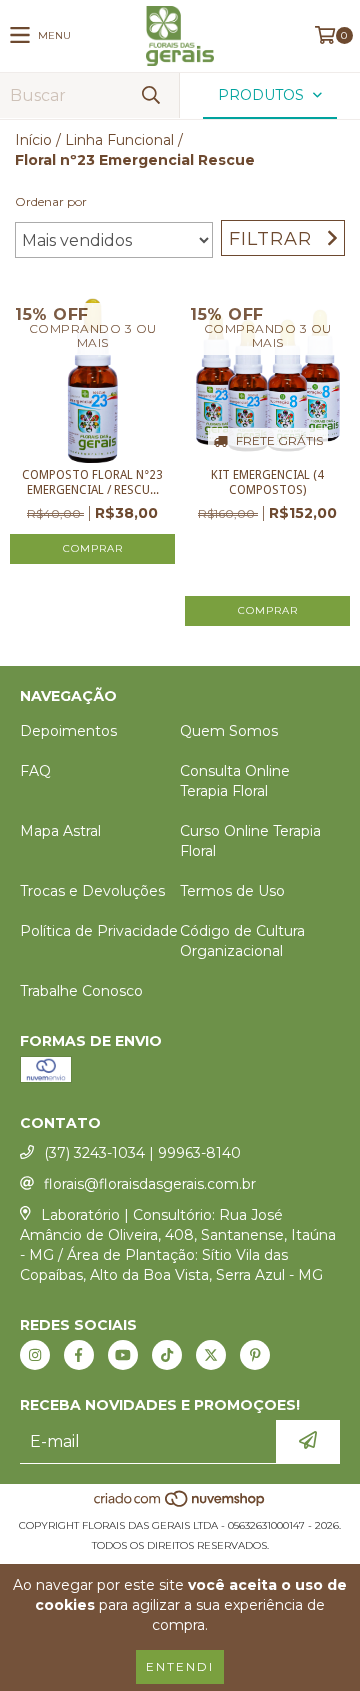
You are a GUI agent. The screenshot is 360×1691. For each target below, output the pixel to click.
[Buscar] (150, 95)
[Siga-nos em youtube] (123, 1355)
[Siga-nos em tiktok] (167, 1355)
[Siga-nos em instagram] (35, 1355)
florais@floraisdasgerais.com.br (150, 1184)
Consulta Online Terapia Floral (235, 781)
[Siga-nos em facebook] (79, 1355)
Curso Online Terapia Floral (250, 841)
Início (33, 140)
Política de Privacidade (99, 931)
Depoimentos (68, 731)
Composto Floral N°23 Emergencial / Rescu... (92, 482)
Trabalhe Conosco (81, 991)
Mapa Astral (60, 831)
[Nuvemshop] (180, 1505)
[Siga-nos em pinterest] (255, 1355)
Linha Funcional (119, 140)
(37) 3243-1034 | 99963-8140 (142, 1153)
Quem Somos (229, 731)
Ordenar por (51, 201)
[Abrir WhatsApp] (310, 1640)
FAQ (35, 771)
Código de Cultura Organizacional (242, 941)
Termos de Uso (232, 891)
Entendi (180, 1666)
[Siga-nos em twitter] (211, 1355)
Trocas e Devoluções (92, 891)
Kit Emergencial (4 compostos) (267, 482)
